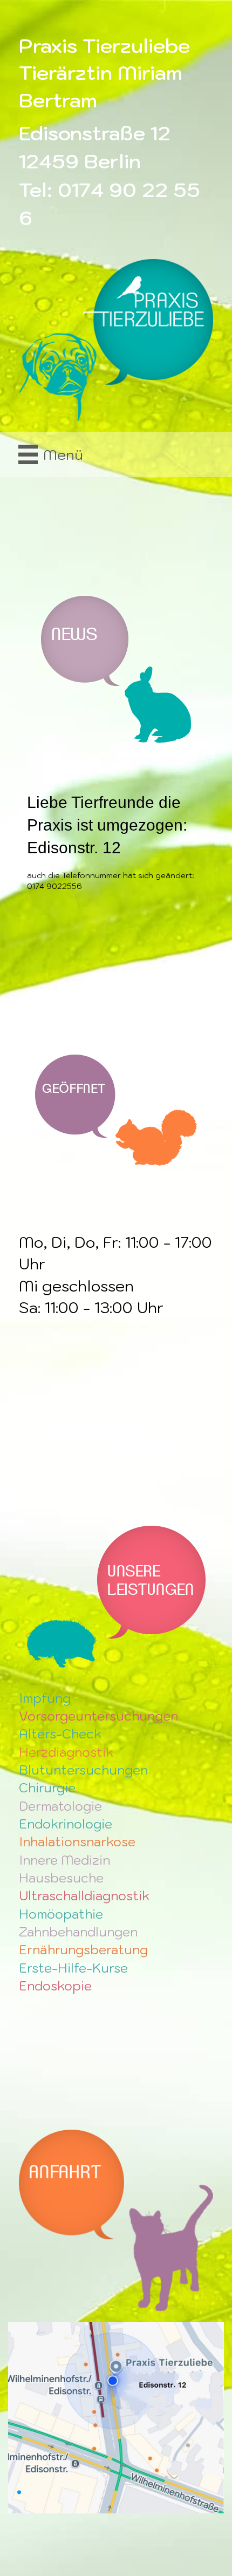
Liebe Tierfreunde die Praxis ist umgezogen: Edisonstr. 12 (107, 825)
